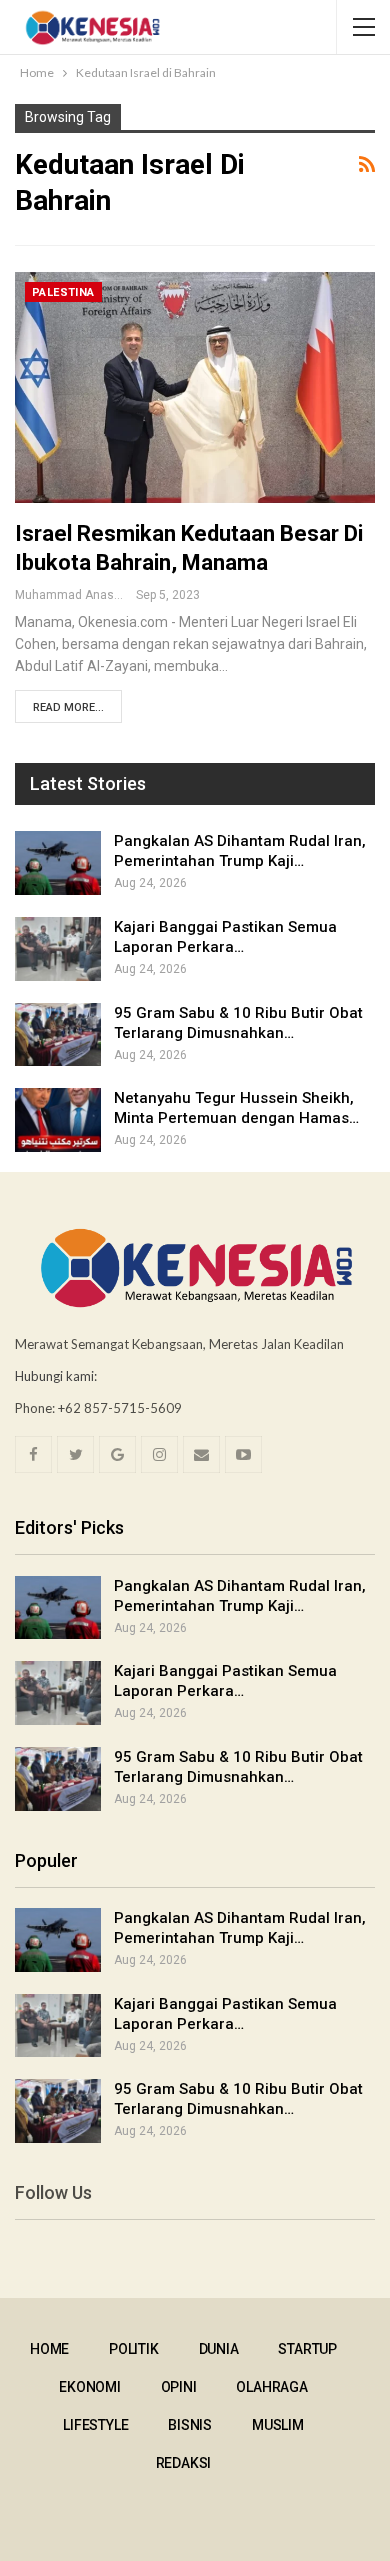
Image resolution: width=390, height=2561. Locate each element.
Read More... (68, 707)
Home (49, 2349)
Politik (134, 2349)
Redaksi (184, 2463)
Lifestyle (95, 2425)
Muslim (278, 2425)
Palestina (63, 292)
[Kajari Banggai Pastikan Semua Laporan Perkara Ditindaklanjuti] (58, 949)
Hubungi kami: (56, 1376)
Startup (307, 2349)
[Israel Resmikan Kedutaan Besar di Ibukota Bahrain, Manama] (195, 387)
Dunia (219, 2349)
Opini (179, 2387)
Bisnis (190, 2425)
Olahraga (271, 2387)
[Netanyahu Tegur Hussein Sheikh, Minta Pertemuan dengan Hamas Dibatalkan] (58, 1120)
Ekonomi (90, 2387)
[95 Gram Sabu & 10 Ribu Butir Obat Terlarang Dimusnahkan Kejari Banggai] (58, 1035)
